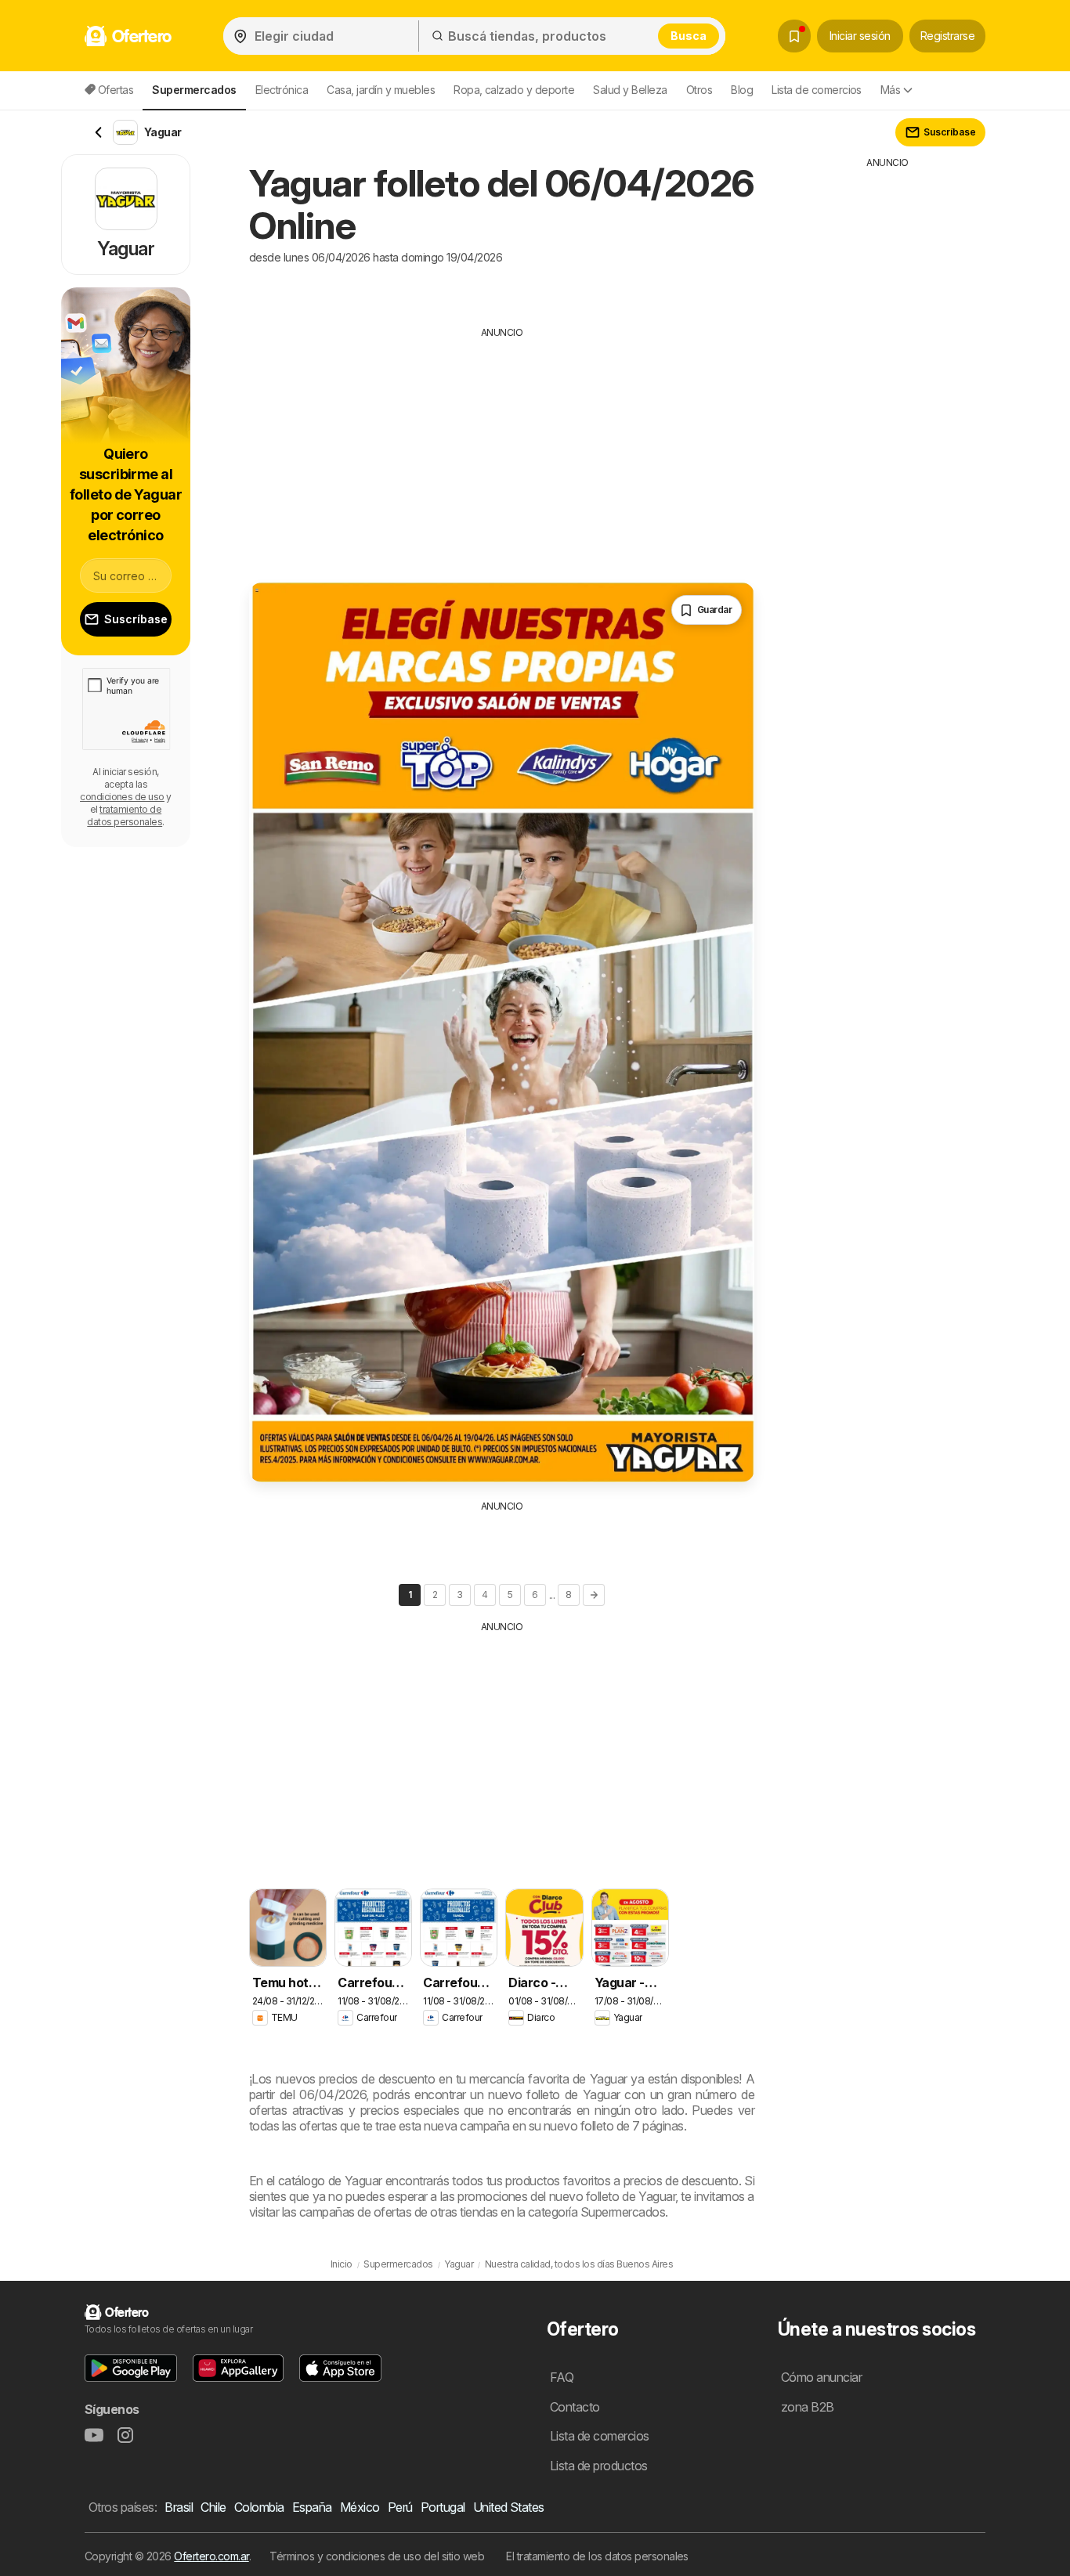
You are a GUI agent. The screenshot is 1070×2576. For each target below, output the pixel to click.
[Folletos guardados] (794, 36)
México (360, 2507)
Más (890, 90)
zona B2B (808, 2407)
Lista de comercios (817, 90)
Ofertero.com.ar (211, 2556)
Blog (742, 90)
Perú (400, 2507)
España (312, 2507)
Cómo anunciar (821, 2377)
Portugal (443, 2507)
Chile (213, 2507)
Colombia (259, 2507)
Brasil (179, 2507)
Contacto (575, 2407)
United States (509, 2507)
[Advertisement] (502, 449)
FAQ (562, 2377)
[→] (594, 1595)
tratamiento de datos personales (125, 815)
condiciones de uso (122, 797)
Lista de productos (599, 2466)
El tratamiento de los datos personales (597, 2556)
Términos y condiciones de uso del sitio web (377, 2556)
